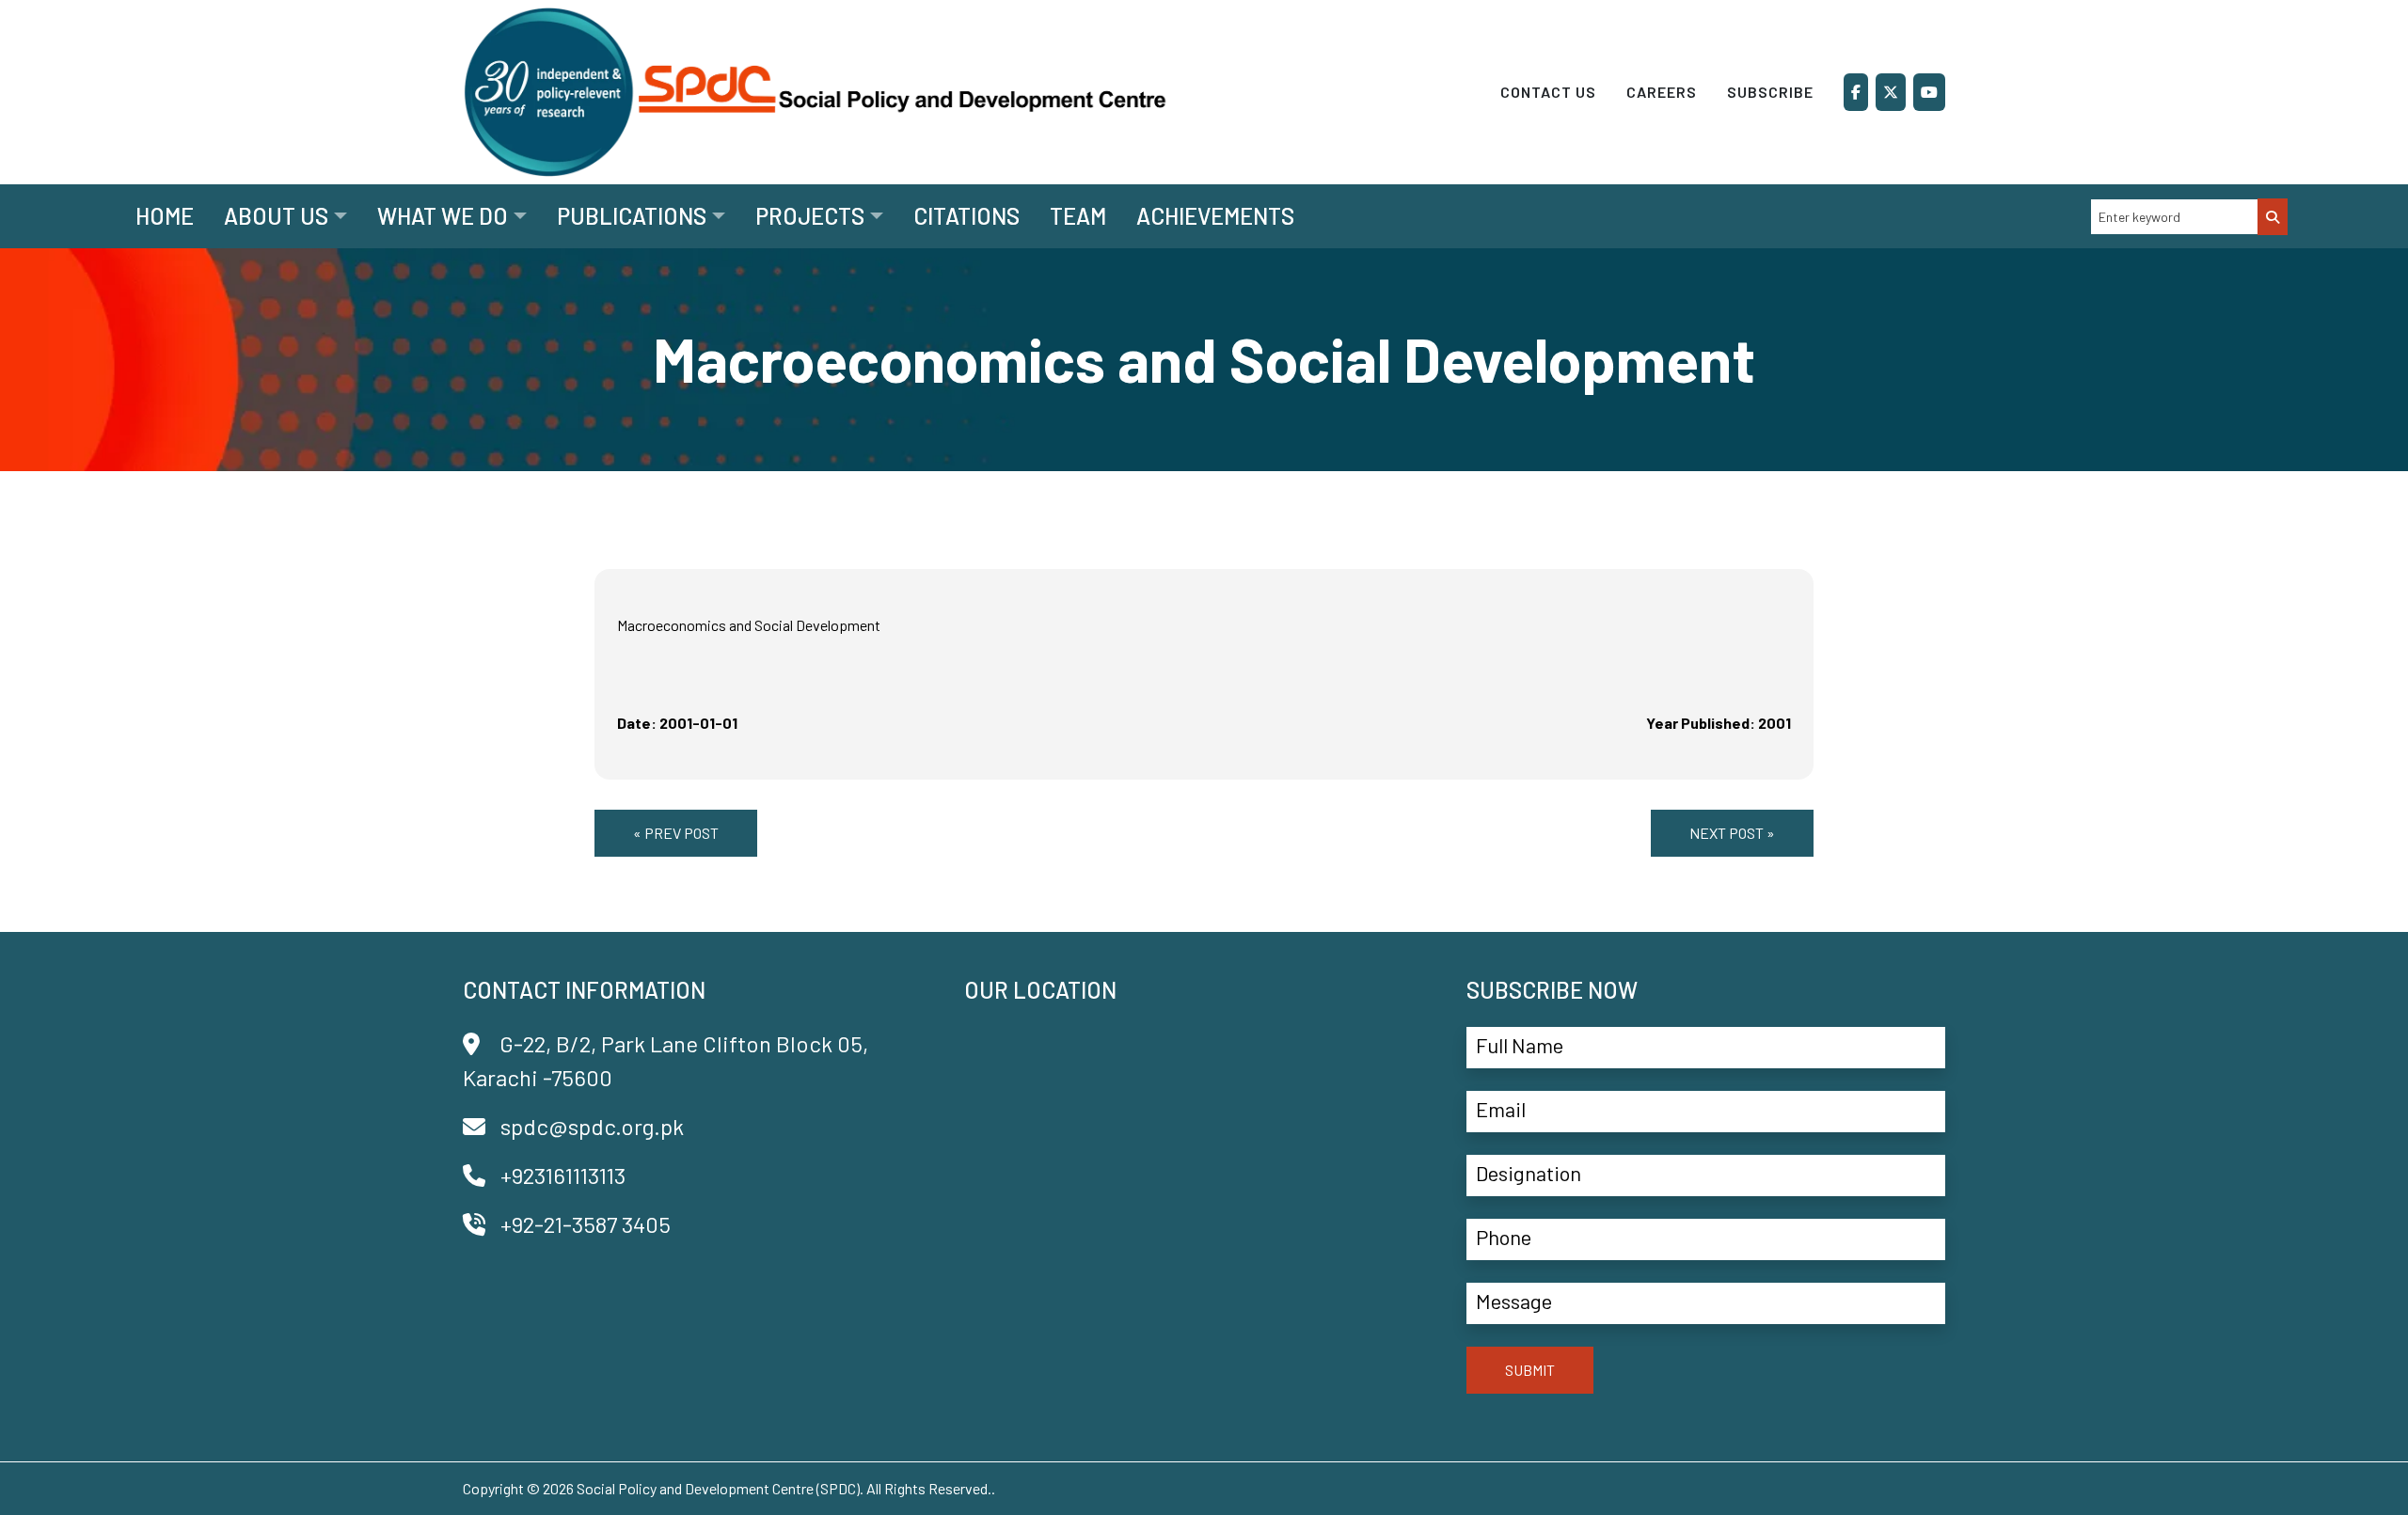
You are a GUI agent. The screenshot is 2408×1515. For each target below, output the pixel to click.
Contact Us (1548, 92)
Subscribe (1770, 92)
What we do (443, 216)
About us (276, 216)
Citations (966, 216)
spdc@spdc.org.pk (592, 1126)
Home (165, 216)
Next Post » (1732, 833)
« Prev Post (676, 833)
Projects (810, 216)
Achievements (1215, 216)
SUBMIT (1530, 1370)
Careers (1662, 92)
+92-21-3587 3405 (586, 1224)
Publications (632, 216)
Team (1078, 216)
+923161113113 (563, 1175)
